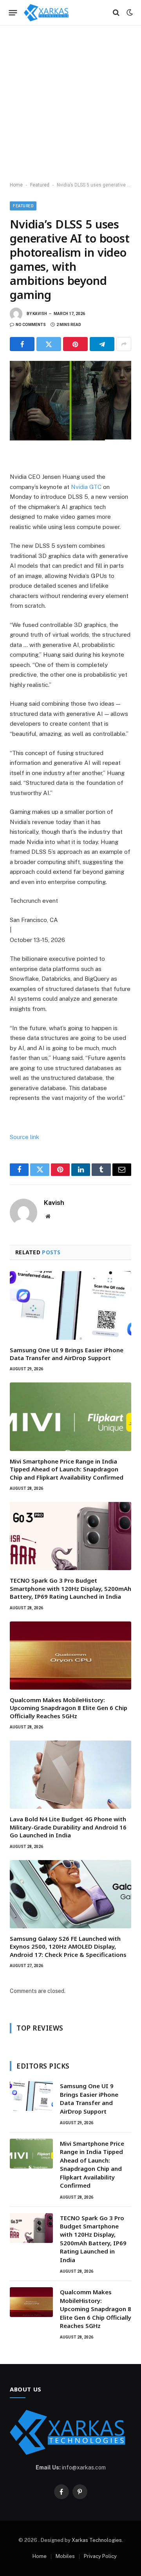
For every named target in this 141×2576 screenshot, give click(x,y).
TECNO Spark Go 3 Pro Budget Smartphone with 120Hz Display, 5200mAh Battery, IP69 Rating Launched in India (70, 1588)
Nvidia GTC (87, 487)
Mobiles (65, 2556)
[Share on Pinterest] (75, 344)
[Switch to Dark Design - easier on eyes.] (129, 13)
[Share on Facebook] (22, 344)
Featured (40, 185)
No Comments (31, 325)
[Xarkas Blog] (47, 13)
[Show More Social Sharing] (124, 344)
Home (16, 185)
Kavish (40, 314)
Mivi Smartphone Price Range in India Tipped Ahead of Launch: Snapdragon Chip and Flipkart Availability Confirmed (67, 1469)
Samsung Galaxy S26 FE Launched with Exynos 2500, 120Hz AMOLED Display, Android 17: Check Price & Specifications (68, 1946)
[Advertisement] (70, 104)
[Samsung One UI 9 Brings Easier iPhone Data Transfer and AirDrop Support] (70, 1305)
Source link (24, 1137)
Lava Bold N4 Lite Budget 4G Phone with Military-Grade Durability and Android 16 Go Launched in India (68, 1827)
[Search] (116, 13)
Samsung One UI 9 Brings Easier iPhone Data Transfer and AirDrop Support (67, 1354)
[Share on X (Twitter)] (49, 344)
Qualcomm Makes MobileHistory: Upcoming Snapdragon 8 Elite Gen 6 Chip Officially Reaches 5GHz (69, 1708)
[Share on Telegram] (102, 344)
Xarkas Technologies (97, 2540)
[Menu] (13, 13)
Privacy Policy (100, 2556)
